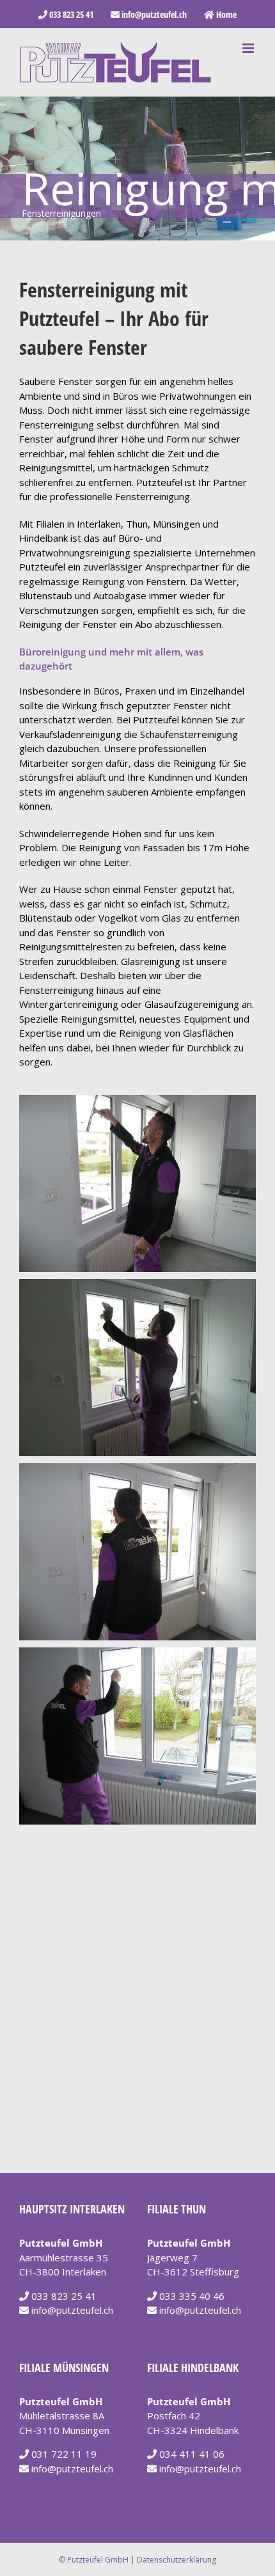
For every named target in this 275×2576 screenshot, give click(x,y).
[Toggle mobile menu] (249, 48)
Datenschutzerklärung (177, 2560)
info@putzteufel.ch (72, 2310)
